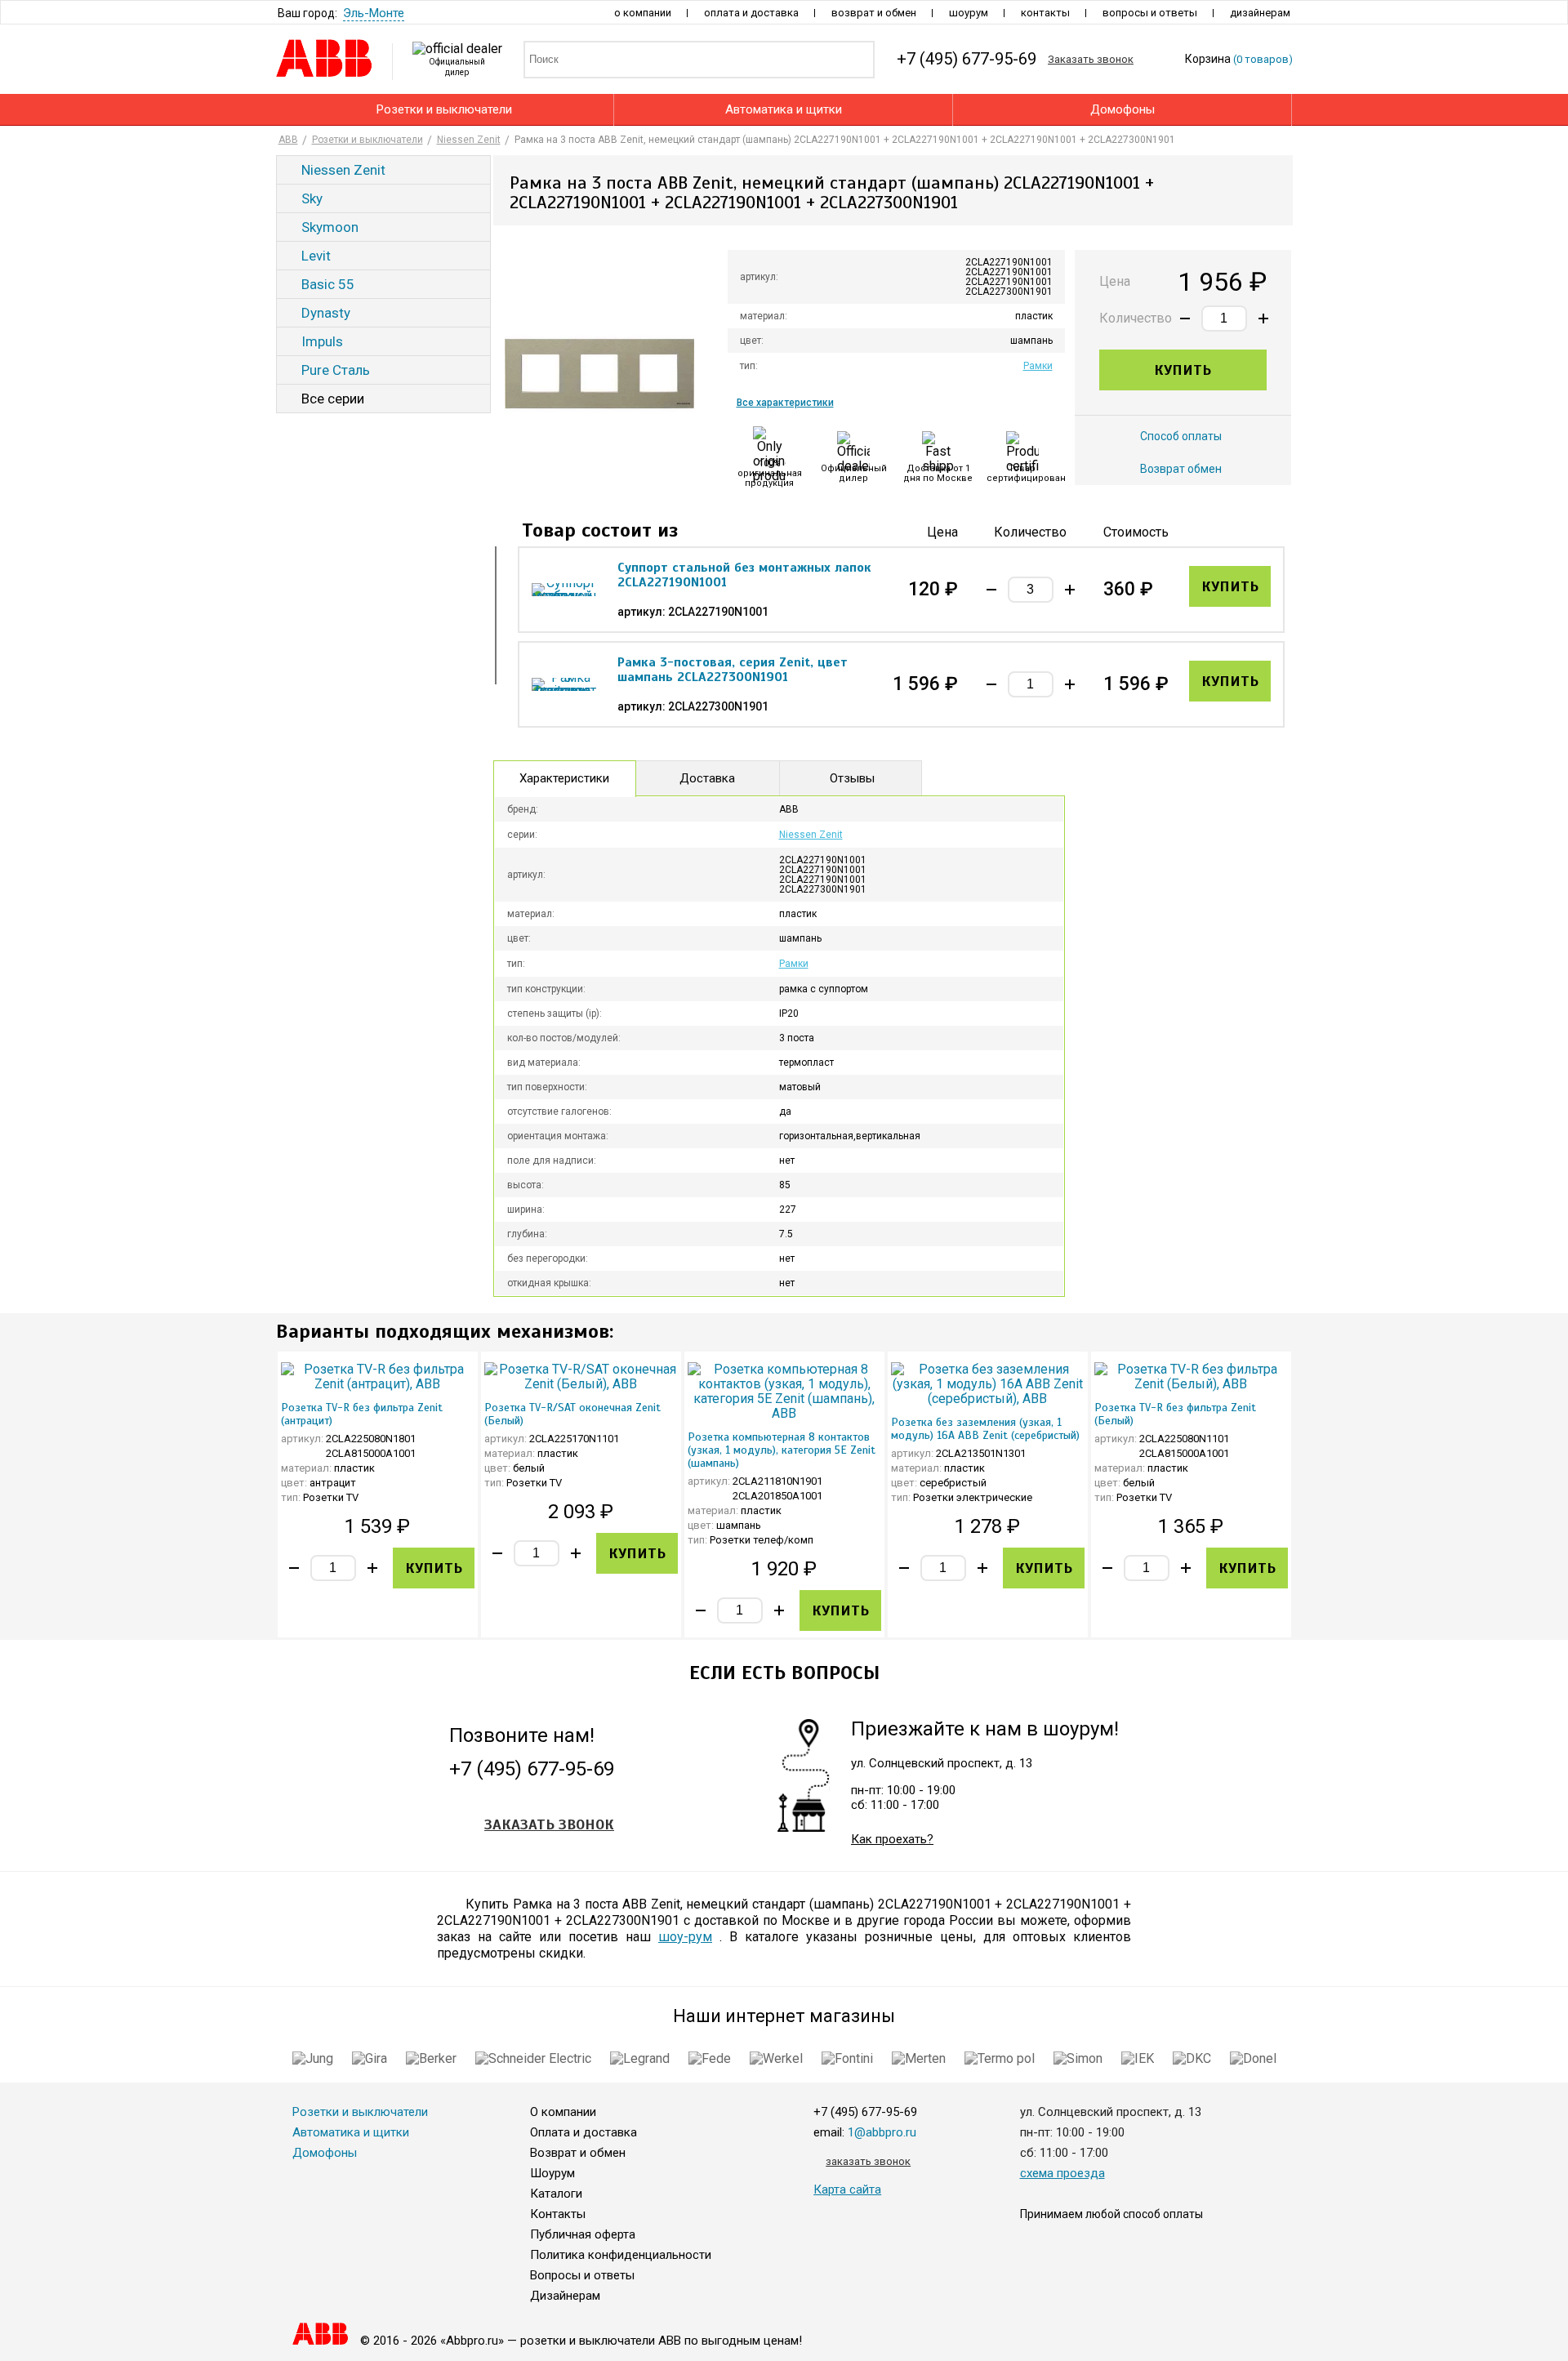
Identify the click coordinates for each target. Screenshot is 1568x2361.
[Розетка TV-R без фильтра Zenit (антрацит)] (378, 1377)
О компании (643, 13)
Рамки (1038, 366)
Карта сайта (847, 2189)
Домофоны (1123, 109)
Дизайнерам (1260, 13)
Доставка (707, 778)
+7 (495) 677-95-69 (532, 1770)
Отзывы (852, 778)
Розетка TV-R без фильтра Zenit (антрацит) (362, 1414)
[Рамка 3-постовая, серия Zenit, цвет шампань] (564, 684)
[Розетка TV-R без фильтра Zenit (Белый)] (1191, 1377)
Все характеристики (785, 403)
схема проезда (1062, 2173)
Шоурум (969, 13)
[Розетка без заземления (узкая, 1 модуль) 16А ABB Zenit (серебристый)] (988, 1384)
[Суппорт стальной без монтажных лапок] (564, 590)
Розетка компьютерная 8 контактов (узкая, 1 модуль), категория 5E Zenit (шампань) (782, 1450)
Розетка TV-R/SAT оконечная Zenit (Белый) (572, 1414)
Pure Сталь (336, 370)
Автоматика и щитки (784, 109)
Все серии (333, 399)
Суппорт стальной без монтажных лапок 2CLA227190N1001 (744, 575)
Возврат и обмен (874, 13)
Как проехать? (892, 1839)
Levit (316, 256)
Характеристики (564, 778)
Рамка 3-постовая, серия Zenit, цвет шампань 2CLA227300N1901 (733, 670)
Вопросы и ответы (1150, 13)
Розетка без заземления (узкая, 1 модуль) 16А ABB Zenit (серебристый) (985, 1429)
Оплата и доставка (751, 13)
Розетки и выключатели (444, 109)
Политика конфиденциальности (621, 2255)
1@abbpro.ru (882, 2132)
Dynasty (326, 313)
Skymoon (330, 227)
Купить (1183, 370)
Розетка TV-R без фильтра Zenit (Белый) (1175, 1414)
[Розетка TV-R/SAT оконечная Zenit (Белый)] (581, 1377)
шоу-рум (685, 1937)
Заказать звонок (549, 1824)
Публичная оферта (583, 2234)
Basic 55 (328, 284)
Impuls (322, 341)
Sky (312, 198)
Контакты (1045, 13)
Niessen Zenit (343, 170)
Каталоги (556, 2194)
